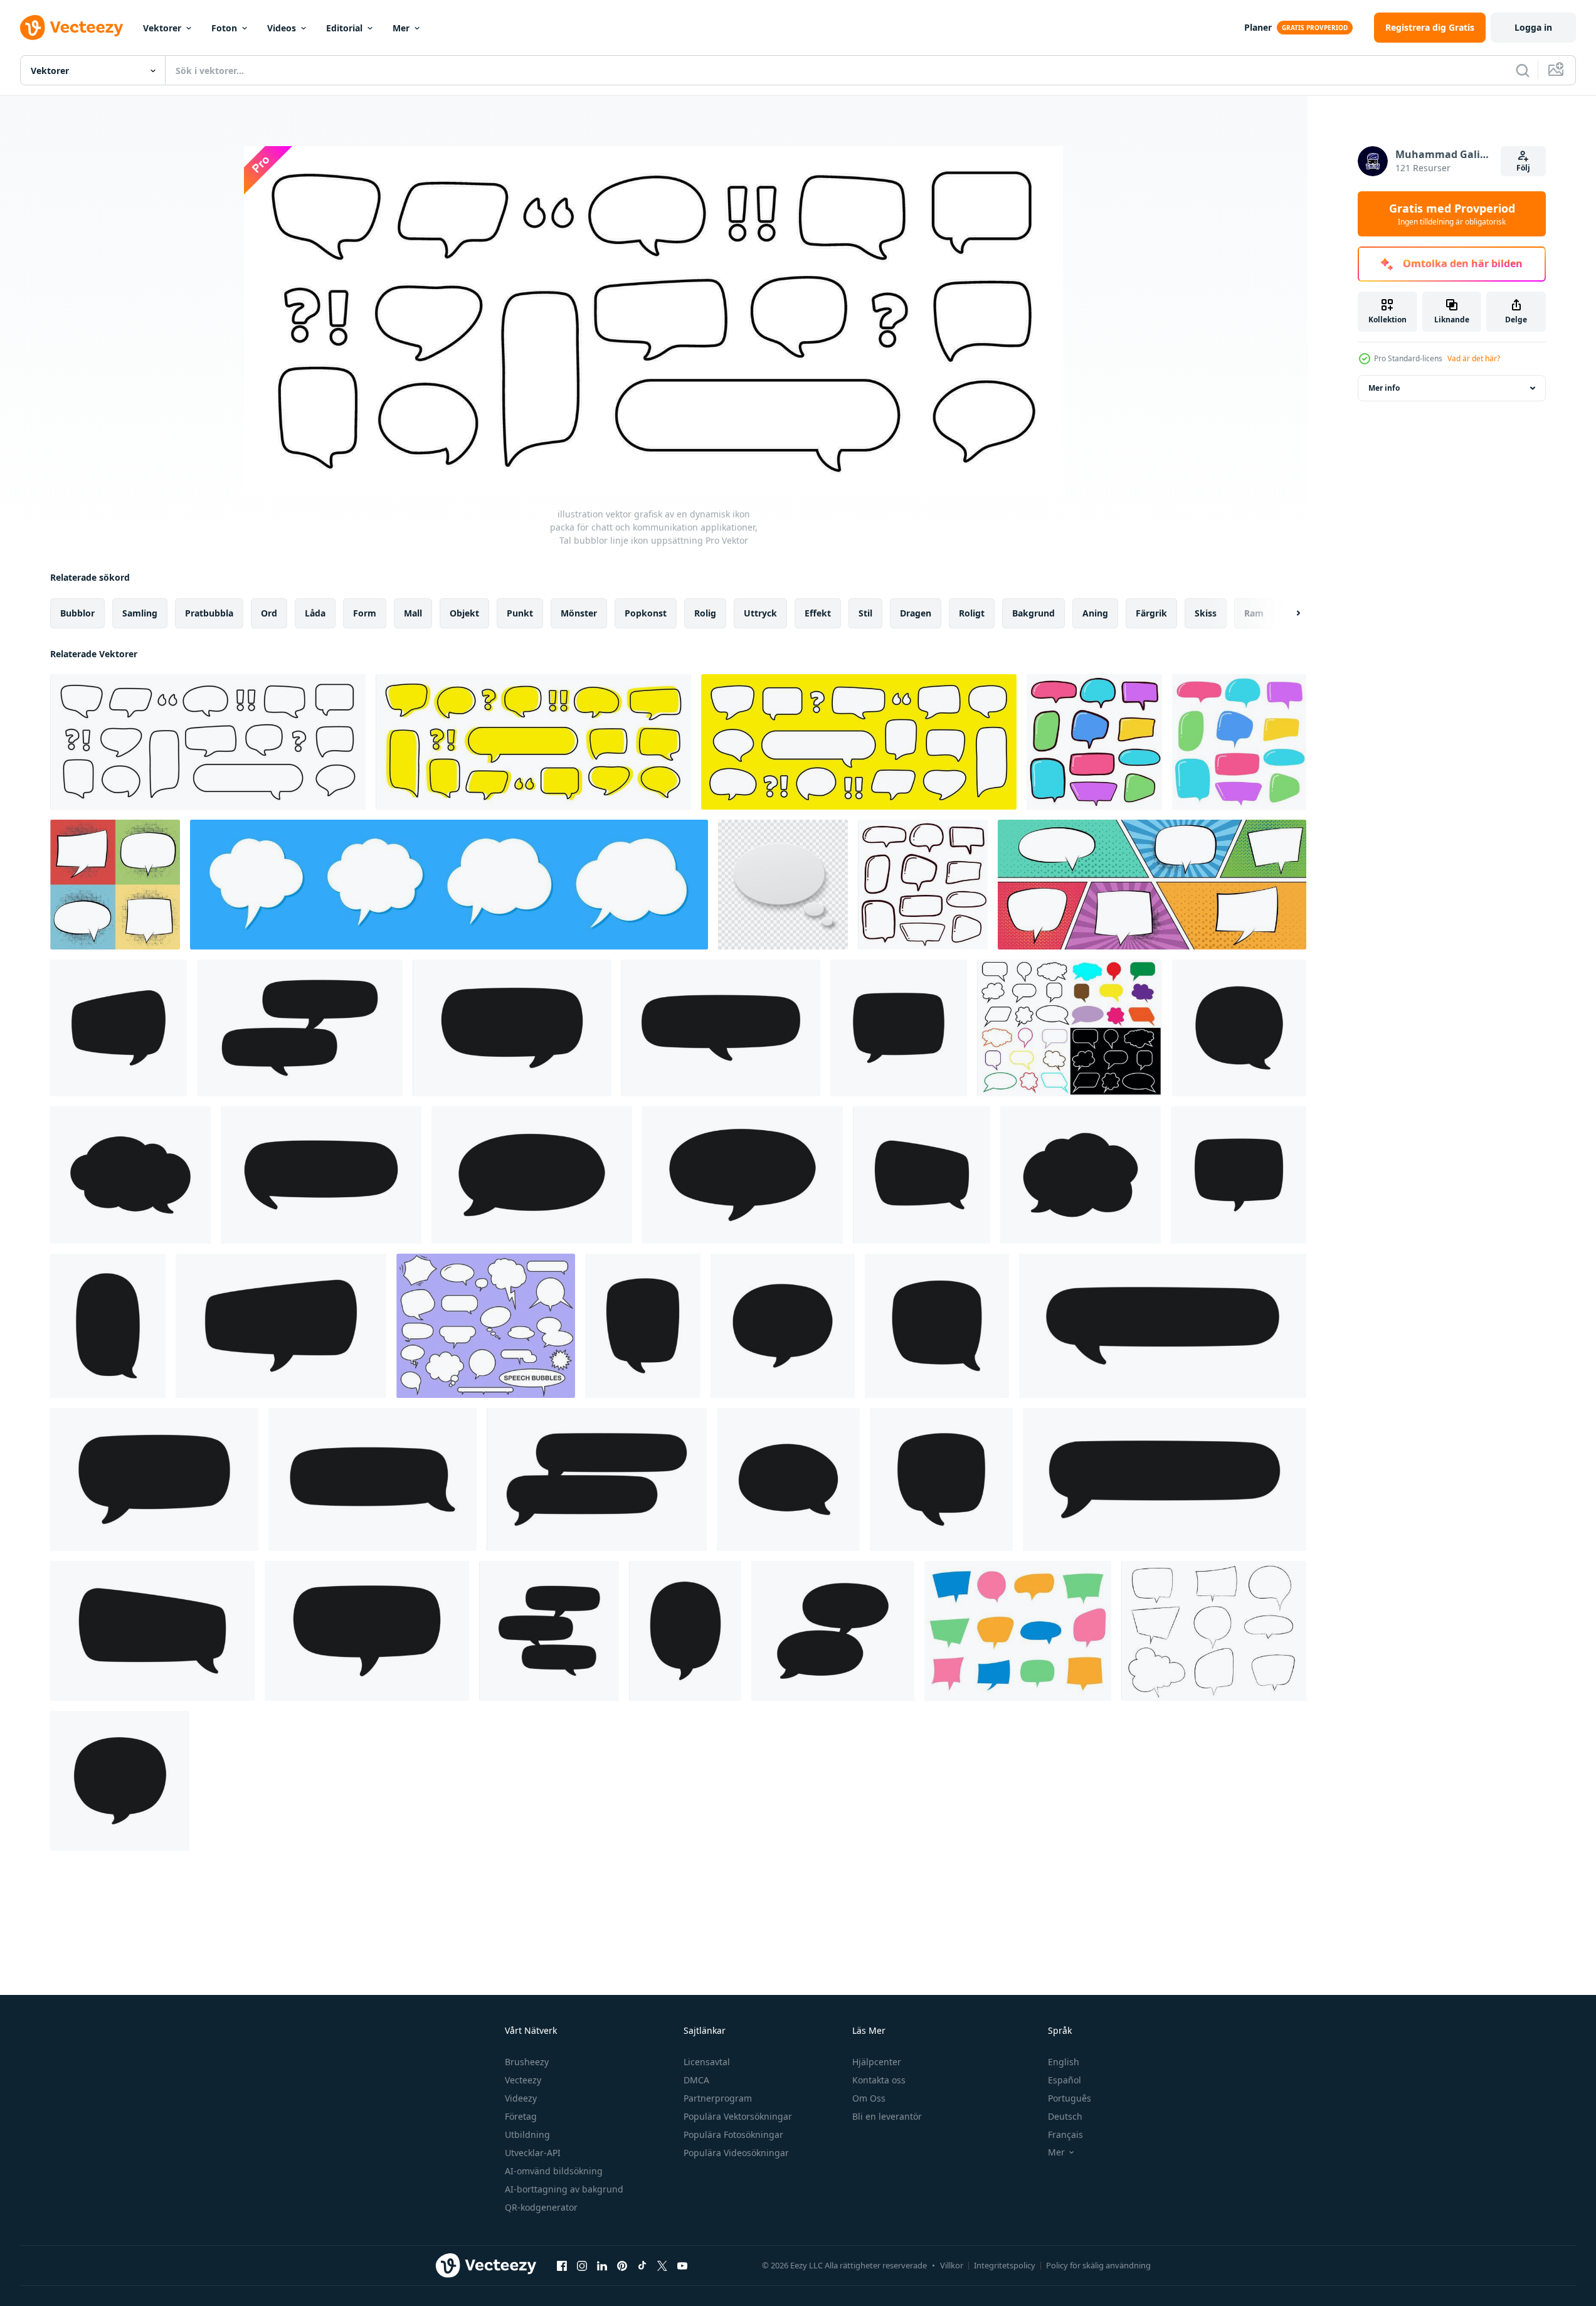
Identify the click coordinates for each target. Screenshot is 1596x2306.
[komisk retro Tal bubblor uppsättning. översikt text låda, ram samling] (1214, 1631)
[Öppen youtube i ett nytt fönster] (682, 2265)
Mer (401, 28)
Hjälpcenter (877, 2062)
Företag (521, 2116)
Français (1065, 2134)
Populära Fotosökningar (733, 2134)
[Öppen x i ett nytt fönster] (662, 2265)
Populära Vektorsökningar (738, 2116)
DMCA (696, 2080)
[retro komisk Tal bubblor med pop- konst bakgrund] (1152, 885)
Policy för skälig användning (1098, 2265)
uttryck (760, 613)
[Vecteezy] (71, 28)
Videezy (521, 2098)
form (365, 613)
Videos (282, 28)
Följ (1523, 168)
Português (1070, 2098)
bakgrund (1033, 613)
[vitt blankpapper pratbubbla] (783, 885)
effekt (818, 613)
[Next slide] (1287, 613)
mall (413, 613)
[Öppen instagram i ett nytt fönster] (582, 2265)
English (1064, 2062)
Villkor (952, 2265)
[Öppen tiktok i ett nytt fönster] (642, 2265)
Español (1065, 2080)
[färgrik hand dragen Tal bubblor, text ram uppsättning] (1018, 1631)
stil (865, 613)
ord (269, 613)
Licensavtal (707, 2062)
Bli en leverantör (887, 2116)
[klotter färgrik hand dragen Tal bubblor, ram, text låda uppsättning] (1094, 742)
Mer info (1384, 388)
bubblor (77, 613)
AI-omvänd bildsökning (554, 2171)
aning (1095, 613)
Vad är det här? (1474, 358)
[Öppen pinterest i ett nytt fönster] (622, 2265)
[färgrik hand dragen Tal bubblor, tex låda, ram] (1239, 742)
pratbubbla (209, 613)
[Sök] (1523, 70)
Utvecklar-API (533, 2153)
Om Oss (869, 2098)
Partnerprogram (718, 2098)
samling (140, 613)
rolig (705, 613)
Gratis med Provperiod (1452, 214)
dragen (916, 613)
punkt (520, 613)
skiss (1206, 613)
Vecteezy (523, 2080)
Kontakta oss (879, 2080)
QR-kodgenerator (541, 2207)
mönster (579, 613)
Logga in (1533, 27)
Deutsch (1065, 2116)
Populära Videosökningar (736, 2153)
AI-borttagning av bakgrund (564, 2189)
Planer (1258, 27)
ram (1254, 613)
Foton (224, 28)
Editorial (344, 28)
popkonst (646, 613)
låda (315, 613)
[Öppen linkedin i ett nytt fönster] (602, 2265)
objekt (464, 613)
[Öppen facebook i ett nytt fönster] (562, 2265)
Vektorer (162, 28)
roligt (972, 613)
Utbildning (527, 2134)
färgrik (1151, 613)
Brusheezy (527, 2062)
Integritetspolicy (1005, 2265)
